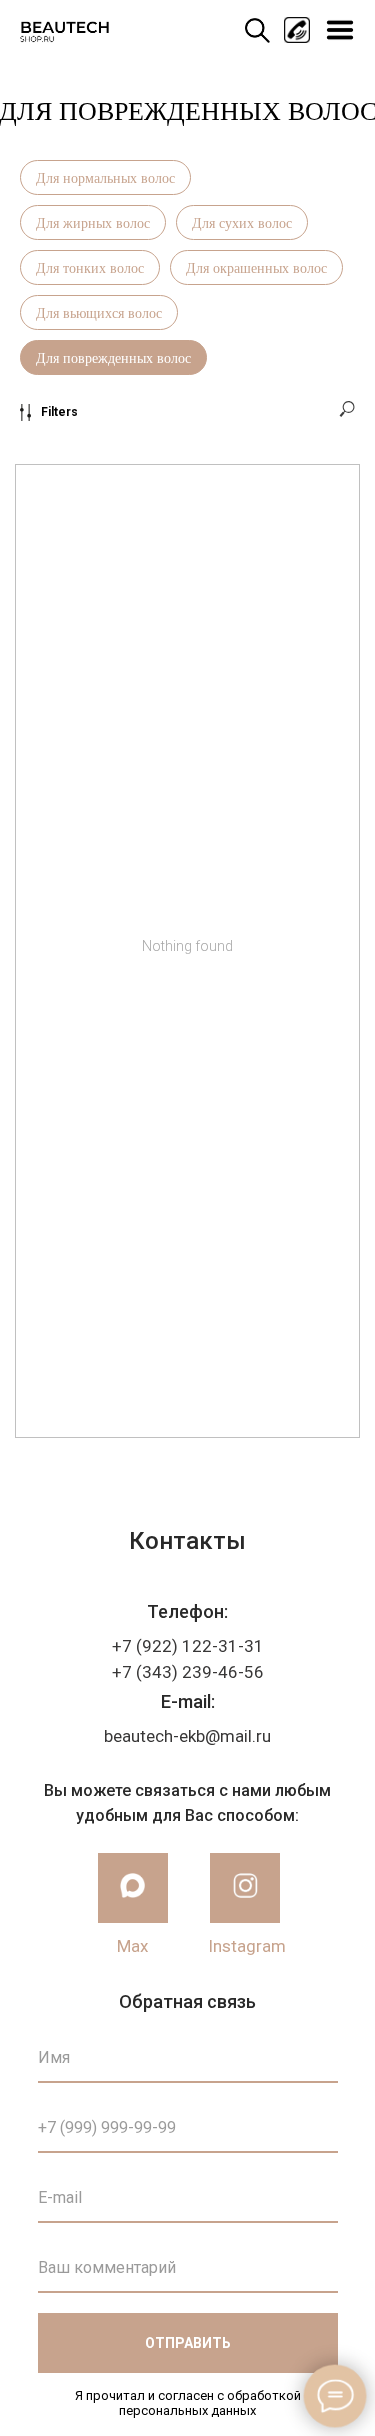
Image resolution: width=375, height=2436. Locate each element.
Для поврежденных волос (113, 357)
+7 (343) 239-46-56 (188, 1672)
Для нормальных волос (105, 177)
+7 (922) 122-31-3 (183, 1646)
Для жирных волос (93, 222)
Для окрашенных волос (256, 267)
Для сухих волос (242, 222)
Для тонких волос (90, 267)
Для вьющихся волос (99, 312)
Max (132, 1946)
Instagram (247, 1946)
